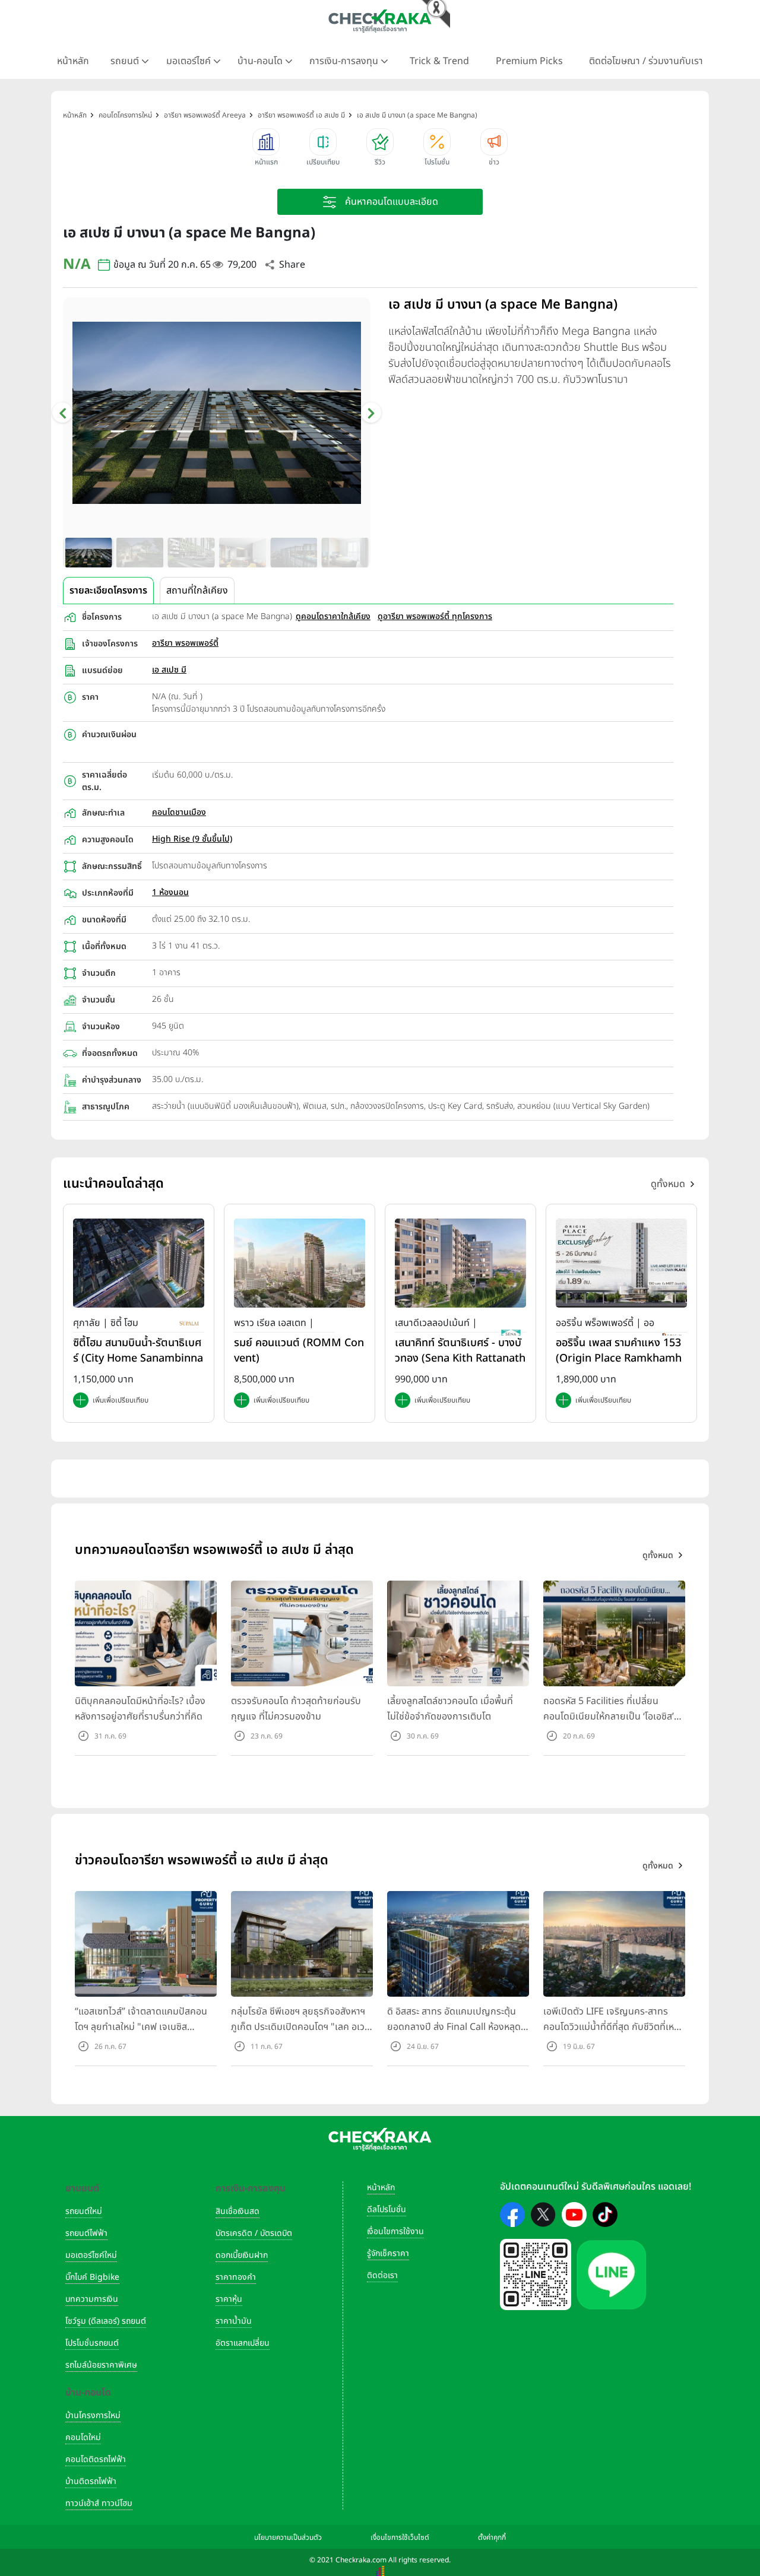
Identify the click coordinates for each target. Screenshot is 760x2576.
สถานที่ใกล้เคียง (197, 591)
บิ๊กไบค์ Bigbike (92, 2277)
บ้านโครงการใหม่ (93, 2415)
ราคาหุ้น (229, 2299)
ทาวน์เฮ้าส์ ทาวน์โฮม (99, 2503)
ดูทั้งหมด (668, 1184)
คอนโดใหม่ (83, 2437)
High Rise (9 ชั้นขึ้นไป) (192, 839)
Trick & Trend (439, 61)
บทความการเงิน (92, 2299)
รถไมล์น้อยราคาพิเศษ (101, 2365)
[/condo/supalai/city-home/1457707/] (139, 1263)
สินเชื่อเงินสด (237, 2211)
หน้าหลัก (73, 61)
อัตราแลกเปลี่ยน (243, 2343)
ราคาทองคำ (236, 2277)
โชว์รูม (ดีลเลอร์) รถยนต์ (106, 2321)
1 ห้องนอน (170, 892)
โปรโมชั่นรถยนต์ (92, 2343)
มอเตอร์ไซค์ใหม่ (91, 2255)
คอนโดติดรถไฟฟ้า (96, 2459)
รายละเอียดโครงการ (108, 591)
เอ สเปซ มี (169, 670)
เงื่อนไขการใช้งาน (395, 2231)
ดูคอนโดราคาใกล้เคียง (333, 616)
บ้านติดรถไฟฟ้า (91, 2481)
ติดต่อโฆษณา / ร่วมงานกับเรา (646, 61)
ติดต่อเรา (382, 2275)
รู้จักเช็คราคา (388, 2253)
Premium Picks (529, 61)
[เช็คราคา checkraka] (380, 21)
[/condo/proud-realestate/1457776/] (300, 1263)
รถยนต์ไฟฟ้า (86, 2233)
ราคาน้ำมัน (234, 2321)
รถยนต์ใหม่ (84, 2211)
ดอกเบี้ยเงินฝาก (242, 2255)
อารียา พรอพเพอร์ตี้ (185, 643)
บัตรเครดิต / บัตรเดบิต (254, 2233)
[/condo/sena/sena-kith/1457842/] (460, 1263)
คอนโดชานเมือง (179, 812)
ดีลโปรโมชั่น (387, 2209)
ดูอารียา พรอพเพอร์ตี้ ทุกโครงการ (435, 616)
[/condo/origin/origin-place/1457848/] (621, 1263)
